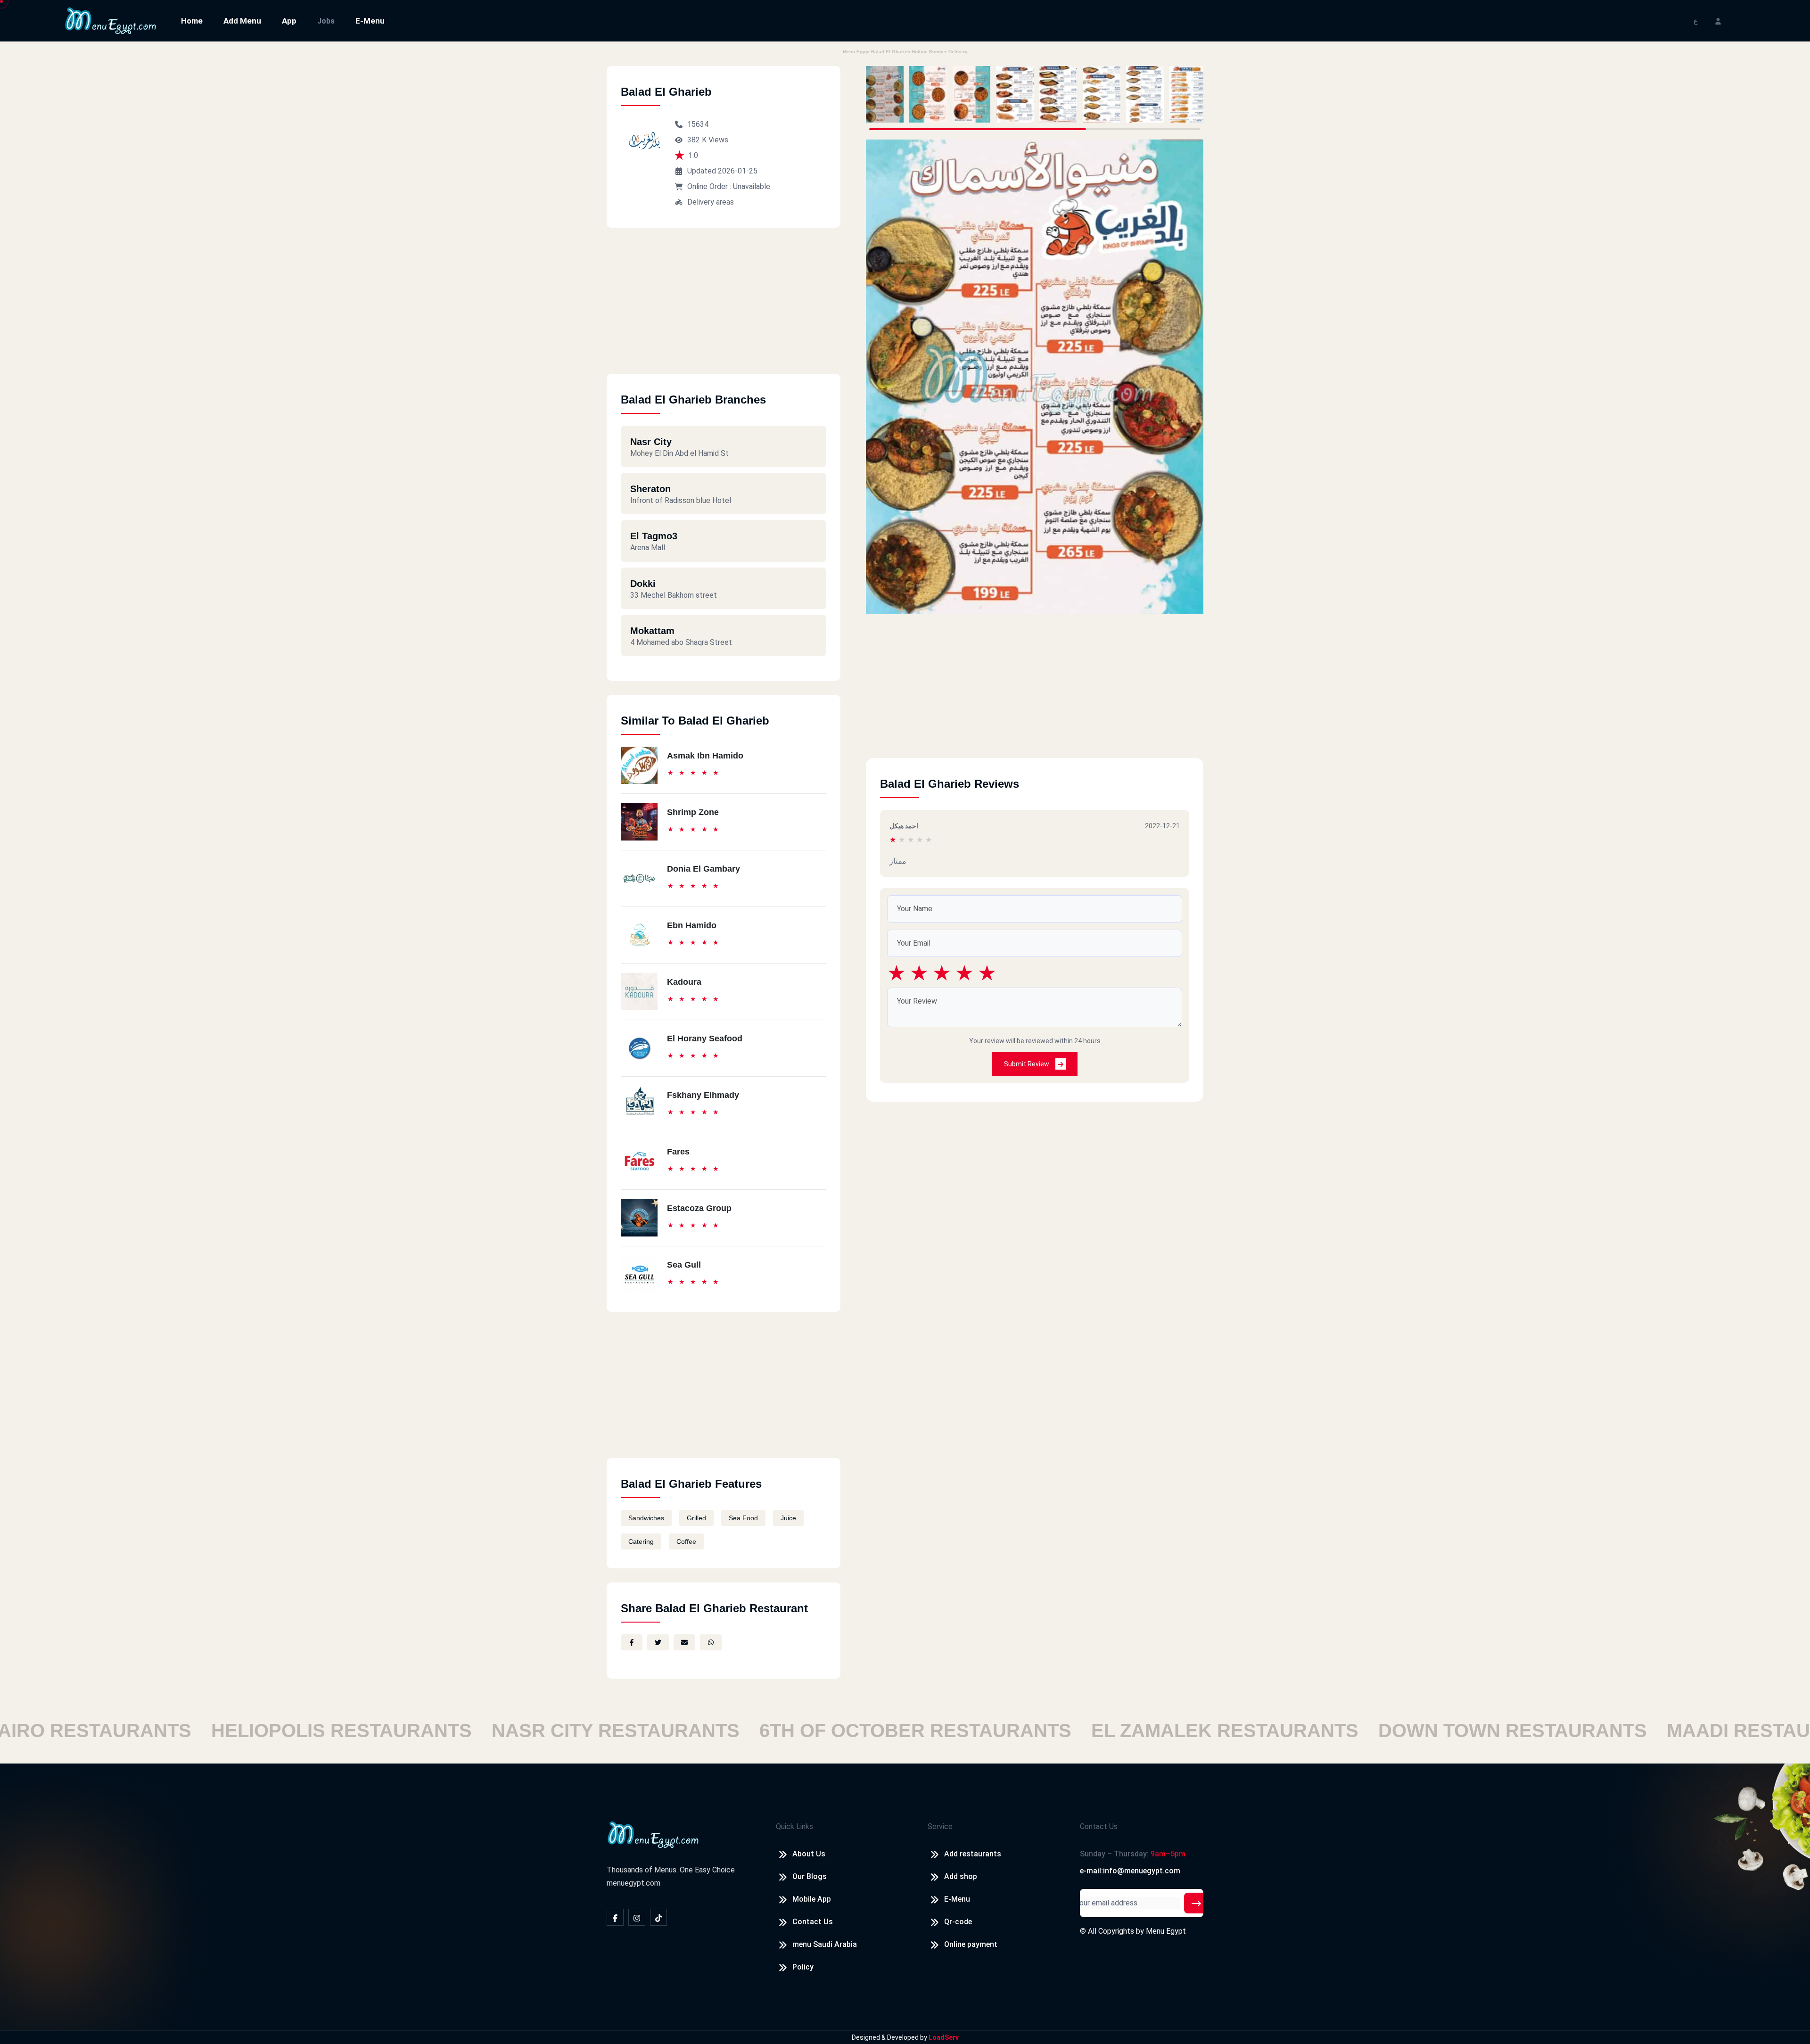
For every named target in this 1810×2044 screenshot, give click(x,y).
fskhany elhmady (703, 1095)
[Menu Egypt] (111, 20)
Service (940, 1826)
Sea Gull (684, 1265)
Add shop (961, 1876)
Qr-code (958, 1922)
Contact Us (813, 1922)
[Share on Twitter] (658, 1642)
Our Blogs (810, 1876)
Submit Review (1027, 1064)
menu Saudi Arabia (825, 1944)
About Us (809, 1854)
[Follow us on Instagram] (637, 1917)
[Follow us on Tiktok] (658, 1917)
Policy (803, 1967)
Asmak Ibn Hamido (705, 756)
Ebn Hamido (692, 925)
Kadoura (684, 982)
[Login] (1718, 21)
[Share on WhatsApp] (711, 1642)
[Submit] (1196, 1903)
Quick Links (794, 1826)
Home (192, 21)
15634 (698, 124)
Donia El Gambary (703, 869)
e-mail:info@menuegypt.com (1130, 1871)
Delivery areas (711, 202)
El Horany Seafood (705, 1038)
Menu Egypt (1166, 1931)
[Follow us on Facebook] (615, 1917)
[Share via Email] (684, 1642)
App (289, 21)
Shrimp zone (693, 812)
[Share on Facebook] (632, 1642)
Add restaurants (973, 1854)
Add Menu (242, 21)
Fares (678, 1152)
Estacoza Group (699, 1208)
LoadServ (944, 2037)
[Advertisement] (724, 308)
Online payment (971, 1944)
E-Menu (370, 21)
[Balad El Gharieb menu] (885, 94)
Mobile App (812, 1899)
